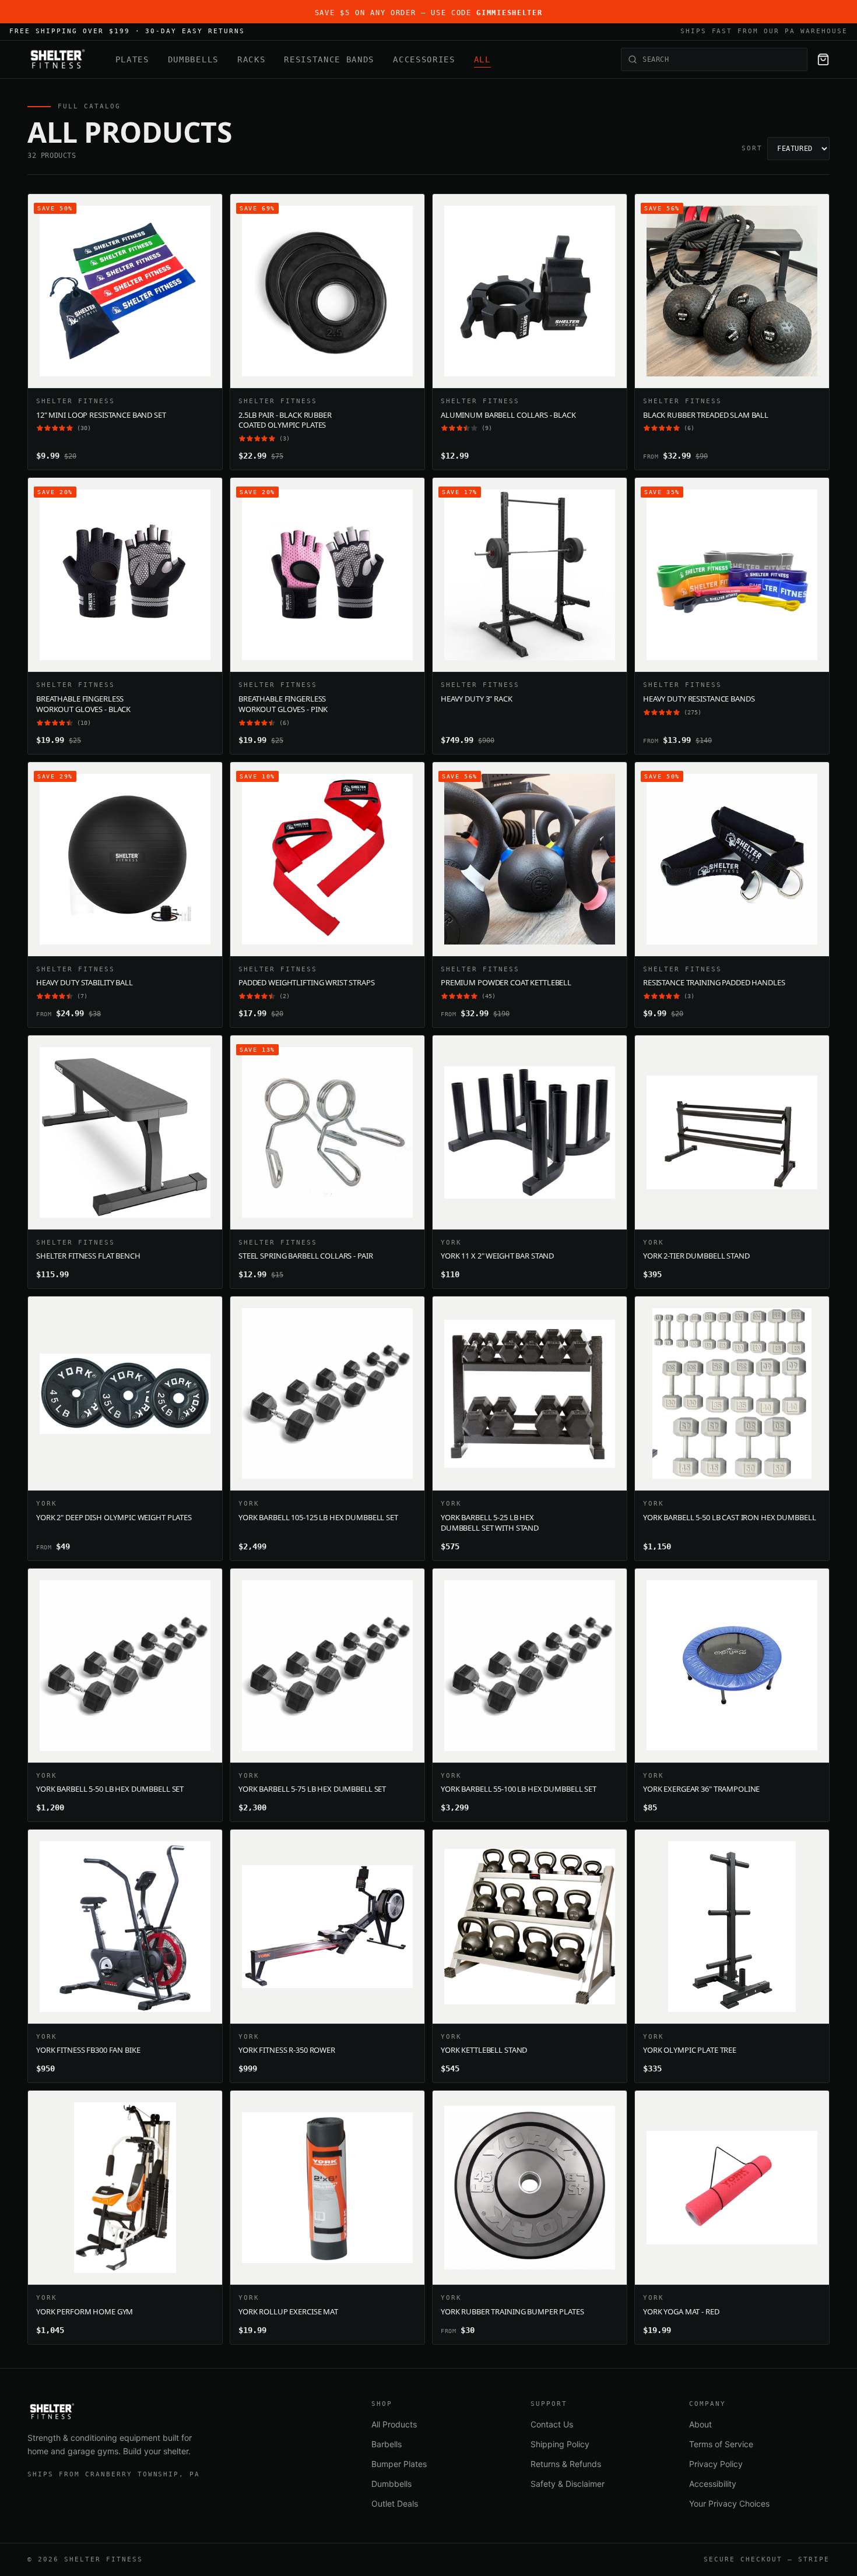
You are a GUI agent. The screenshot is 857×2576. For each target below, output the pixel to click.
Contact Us (552, 2424)
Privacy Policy (716, 2464)
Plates (132, 59)
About (700, 2424)
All (482, 59)
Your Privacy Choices (729, 2503)
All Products (394, 2424)
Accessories (424, 59)
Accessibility (713, 2484)
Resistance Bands (329, 59)
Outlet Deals (395, 2503)
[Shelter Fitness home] (57, 59)
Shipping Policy (560, 2444)
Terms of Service (721, 2444)
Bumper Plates (399, 2464)
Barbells (387, 2444)
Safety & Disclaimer (568, 2484)
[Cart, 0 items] (823, 59)
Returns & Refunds (566, 2464)
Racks (251, 59)
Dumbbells (193, 59)
